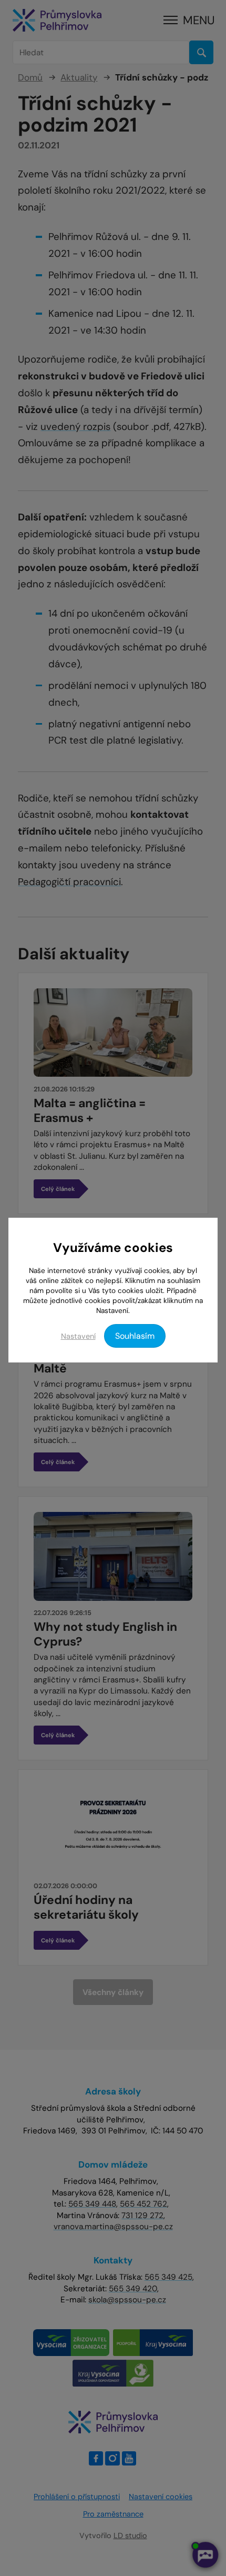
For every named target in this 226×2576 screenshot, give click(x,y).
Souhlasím (135, 1336)
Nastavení (78, 1336)
